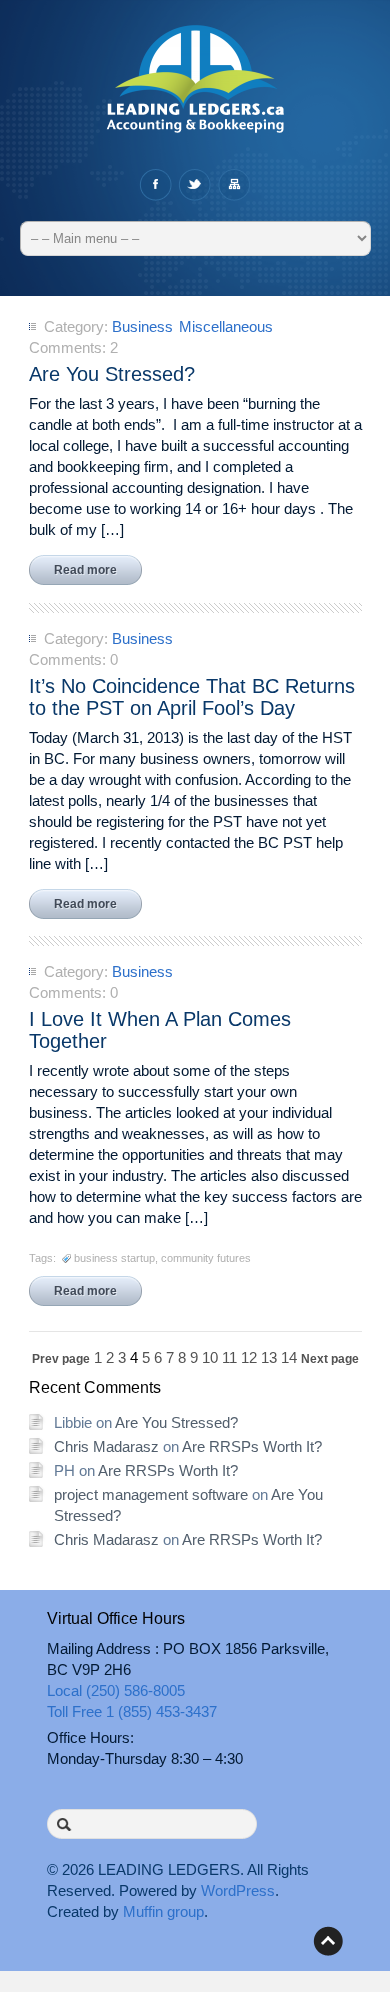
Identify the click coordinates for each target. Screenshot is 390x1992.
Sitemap (233, 185)
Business (142, 326)
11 (229, 1357)
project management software (151, 1494)
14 (289, 1357)
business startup (114, 1258)
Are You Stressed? (176, 1422)
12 (249, 1357)
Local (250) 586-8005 (116, 1690)
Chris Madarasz (106, 1446)
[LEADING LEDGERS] (195, 89)
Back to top (328, 1941)
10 (210, 1357)
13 (269, 1357)
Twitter (194, 185)
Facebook (155, 185)
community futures (206, 1258)
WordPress (238, 1890)
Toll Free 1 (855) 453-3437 (132, 1711)
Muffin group (163, 1911)
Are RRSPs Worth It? (252, 1446)
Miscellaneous (226, 326)
